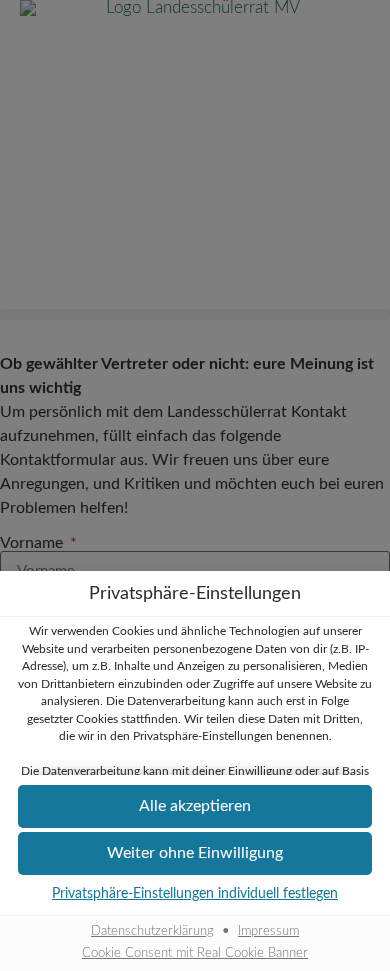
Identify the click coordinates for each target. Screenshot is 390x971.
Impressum (268, 931)
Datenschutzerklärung (152, 931)
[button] (195, 806)
